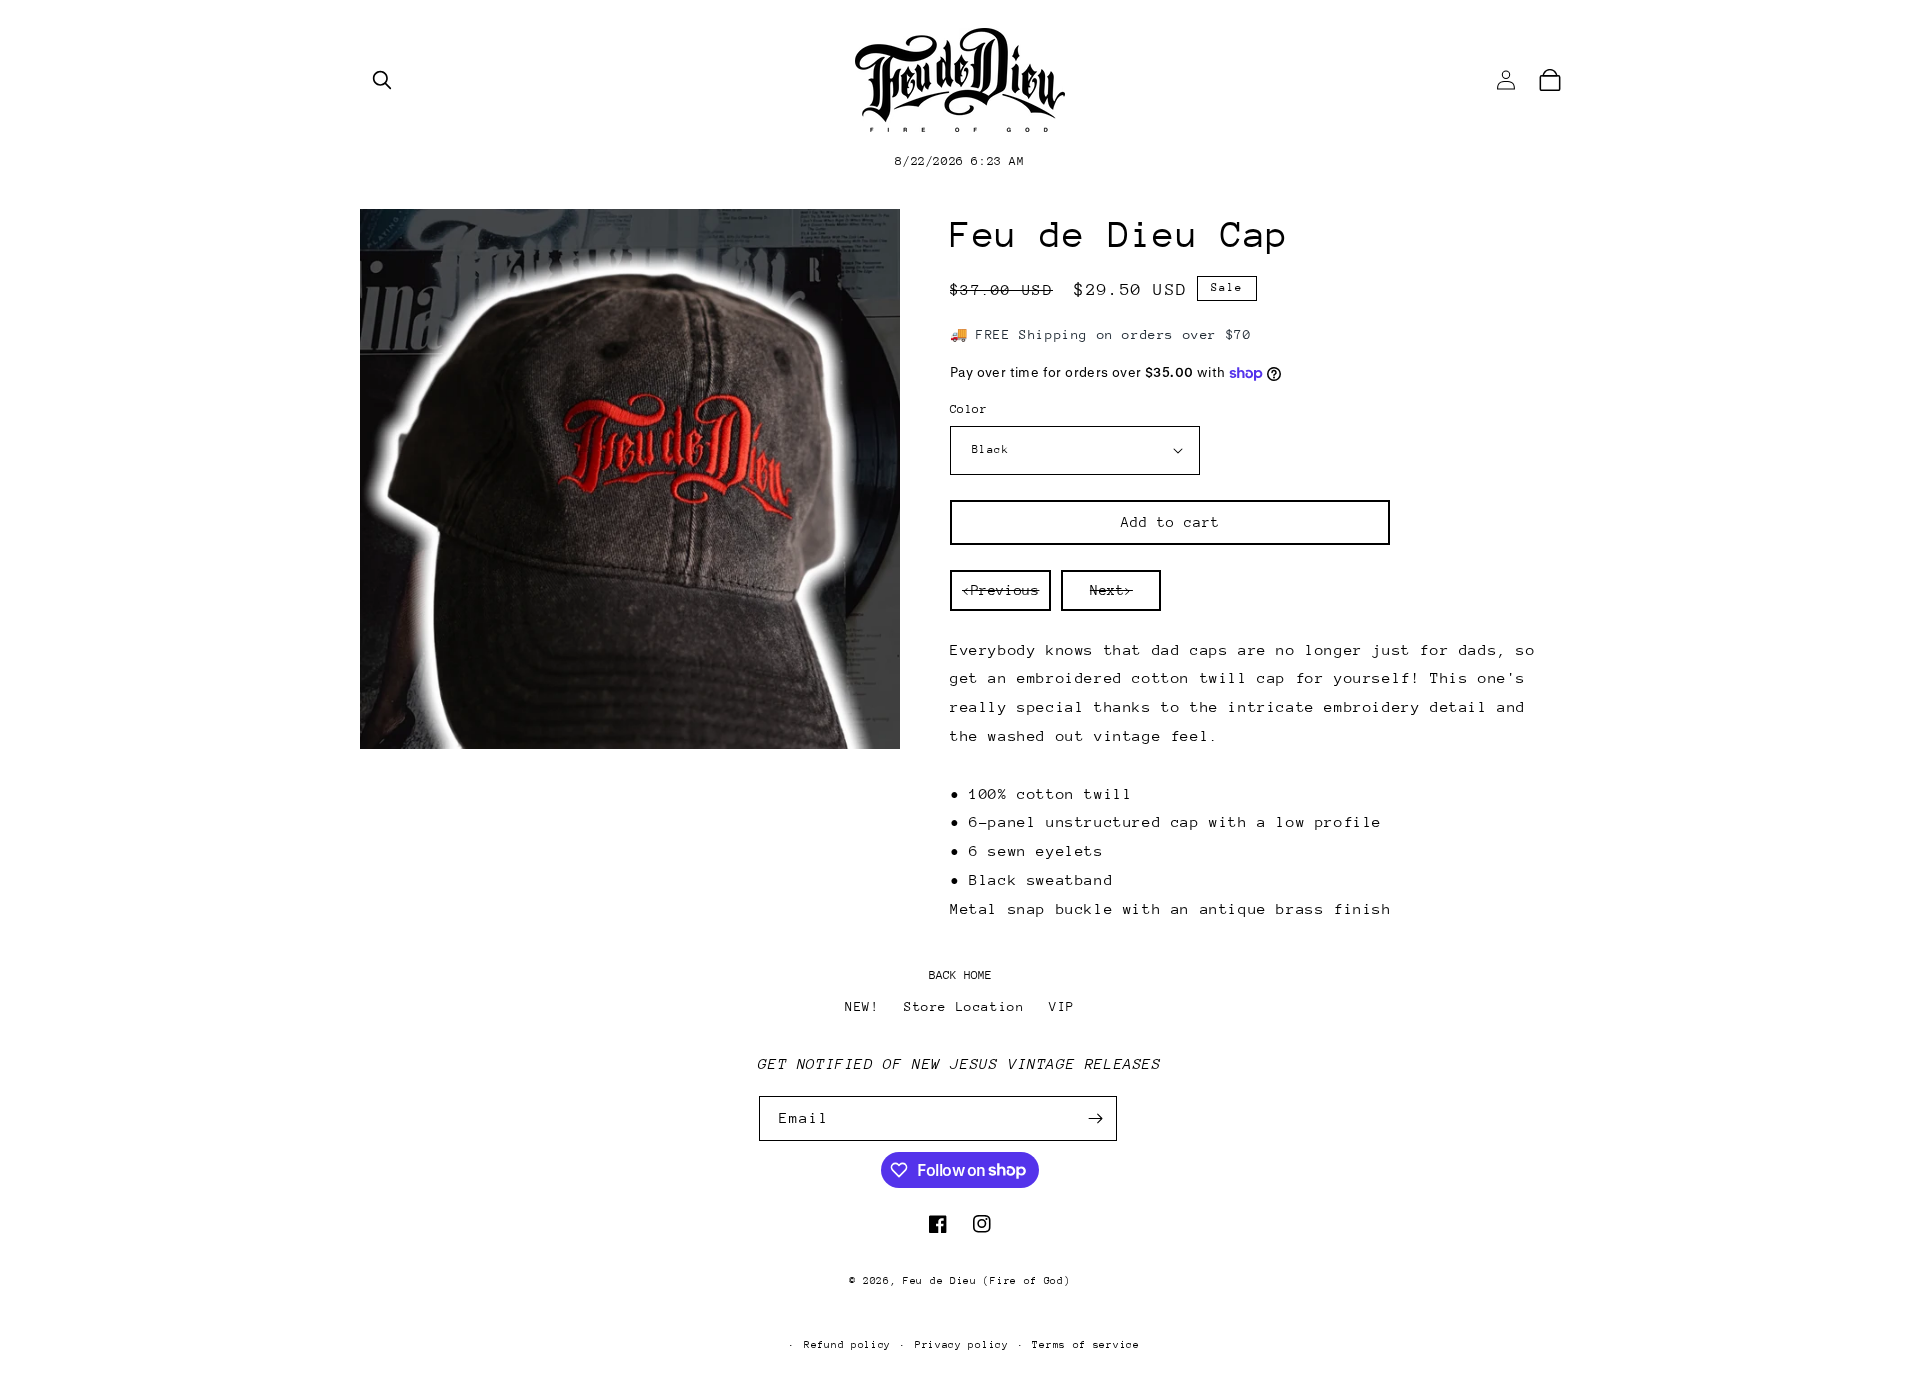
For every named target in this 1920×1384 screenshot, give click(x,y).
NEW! (862, 1006)
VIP (1062, 1006)
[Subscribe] (1095, 1118)
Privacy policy (962, 1345)
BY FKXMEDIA (960, 1312)
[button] (382, 80)
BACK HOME (960, 975)
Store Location (964, 1006)
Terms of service (1085, 1345)
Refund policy (847, 1345)
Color (968, 409)
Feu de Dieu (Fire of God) (987, 1281)
